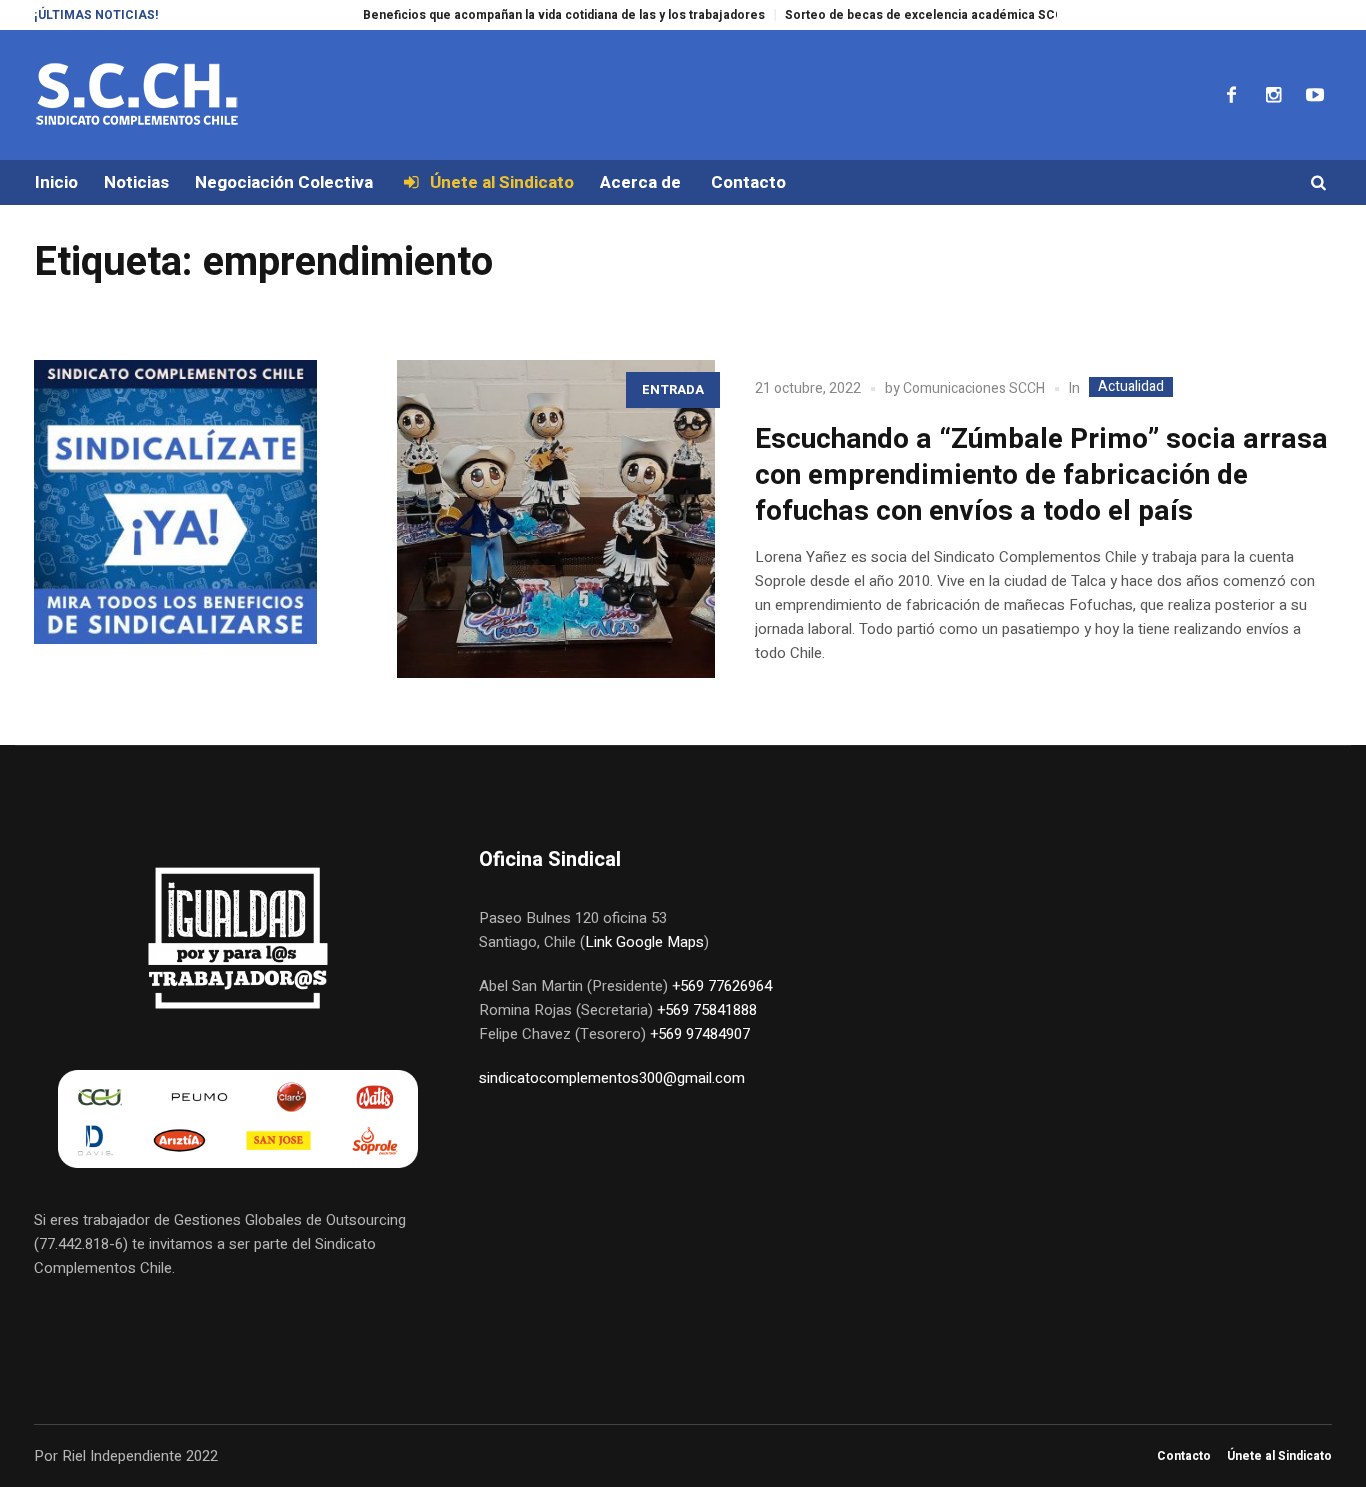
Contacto (1184, 1456)
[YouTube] (1315, 95)
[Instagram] (1273, 95)
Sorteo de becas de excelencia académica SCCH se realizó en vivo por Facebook (995, 15)
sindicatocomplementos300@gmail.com (612, 1078)
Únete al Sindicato (1279, 1456)
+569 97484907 (700, 1034)
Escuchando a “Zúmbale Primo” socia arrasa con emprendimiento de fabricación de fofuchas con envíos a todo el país (1041, 475)
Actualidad (1131, 387)
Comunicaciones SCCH (974, 388)
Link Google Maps (644, 942)
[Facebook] (1231, 95)
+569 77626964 (722, 986)
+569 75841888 (707, 1010)
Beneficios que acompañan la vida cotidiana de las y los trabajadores (534, 15)
